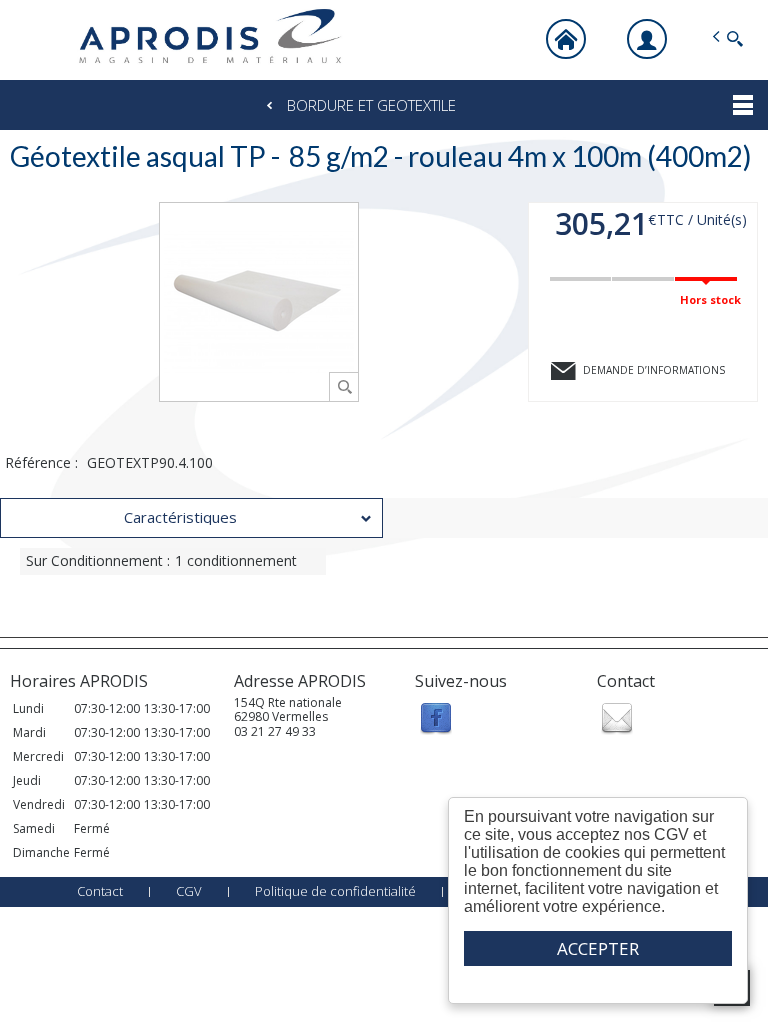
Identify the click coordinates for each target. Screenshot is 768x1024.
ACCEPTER (598, 948)
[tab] (191, 518)
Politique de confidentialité (335, 891)
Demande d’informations (654, 370)
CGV (189, 891)
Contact (100, 891)
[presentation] (191, 518)
